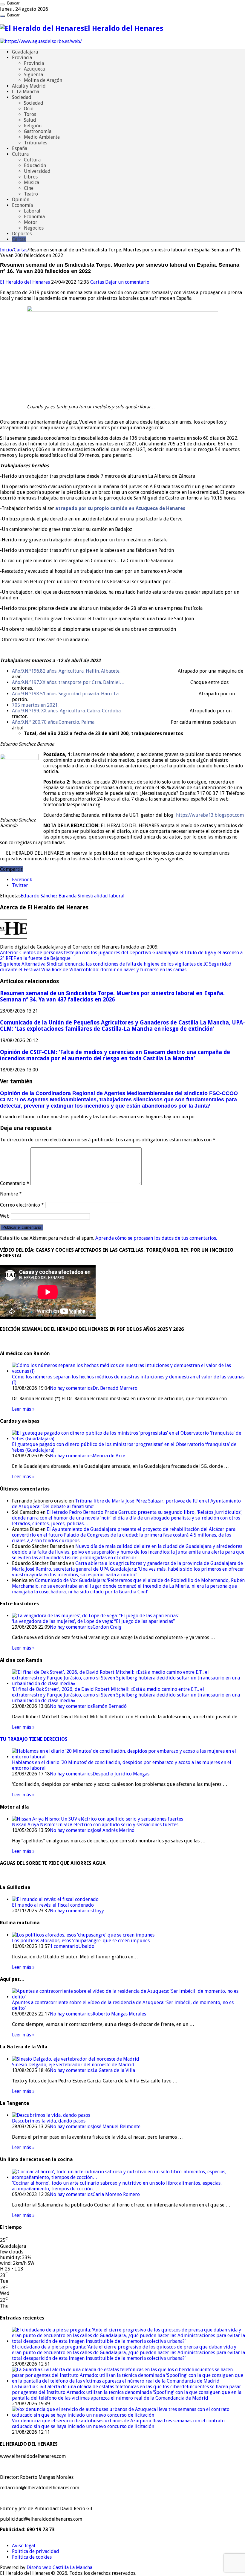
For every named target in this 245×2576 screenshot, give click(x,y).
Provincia (22, 58)
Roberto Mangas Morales (119, 2014)
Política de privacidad (36, 2551)
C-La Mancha (26, 92)
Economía (22, 205)
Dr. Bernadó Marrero (115, 1388)
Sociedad (22, 97)
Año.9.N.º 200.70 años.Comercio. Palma (53, 722)
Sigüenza (33, 75)
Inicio (6, 250)
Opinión (21, 200)
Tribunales (36, 143)
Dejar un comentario (127, 282)
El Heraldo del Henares (26, 282)
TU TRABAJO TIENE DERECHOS (34, 1739)
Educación (35, 165)
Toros (30, 114)
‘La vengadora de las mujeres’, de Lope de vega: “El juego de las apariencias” (93, 1621)
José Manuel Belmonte (117, 2127)
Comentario (15, 1183)
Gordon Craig (107, 1627)
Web (5, 1216)
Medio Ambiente (42, 137)
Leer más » (23, 1409)
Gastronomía (38, 131)
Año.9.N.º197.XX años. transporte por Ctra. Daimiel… (68, 682)
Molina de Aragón (43, 80)
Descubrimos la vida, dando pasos (49, 2121)
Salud (30, 120)
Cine (29, 188)
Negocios (34, 228)
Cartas (19, 239)
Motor (31, 222)
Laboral (32, 211)
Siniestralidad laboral (101, 896)
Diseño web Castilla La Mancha (59, 2567)
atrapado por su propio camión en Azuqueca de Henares (120, 508)
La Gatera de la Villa (114, 2070)
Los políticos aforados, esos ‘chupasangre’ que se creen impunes (81, 1941)
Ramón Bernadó (110, 1706)
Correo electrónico (22, 1205)
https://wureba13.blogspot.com (210, 815)
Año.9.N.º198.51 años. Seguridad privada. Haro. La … (68, 694)
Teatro (31, 194)
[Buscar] (2, 4)
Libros (31, 177)
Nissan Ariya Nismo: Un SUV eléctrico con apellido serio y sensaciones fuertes (95, 1825)
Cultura (20, 154)
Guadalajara (25, 52)
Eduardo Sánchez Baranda (49, 896)
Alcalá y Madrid (29, 86)
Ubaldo (86, 1946)
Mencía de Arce (109, 1456)
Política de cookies (32, 2557)
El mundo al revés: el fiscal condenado (53, 1905)
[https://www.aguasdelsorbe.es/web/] (41, 41)
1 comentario (64, 1946)
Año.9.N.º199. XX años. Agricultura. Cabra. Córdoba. (67, 711)
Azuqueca (34, 69)
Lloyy (98, 1911)
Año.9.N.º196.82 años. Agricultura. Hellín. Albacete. (66, 671)
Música (32, 183)
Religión (33, 126)
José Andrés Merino (114, 1830)
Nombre (11, 1194)
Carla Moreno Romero (116, 2194)
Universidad (37, 171)
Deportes (22, 234)
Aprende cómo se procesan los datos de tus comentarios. (156, 1238)
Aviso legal (24, 2546)
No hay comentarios (71, 1388)
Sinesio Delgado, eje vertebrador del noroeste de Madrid (73, 2065)
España (20, 148)
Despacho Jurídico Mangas (121, 1774)
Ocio (29, 109)
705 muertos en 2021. (35, 705)
